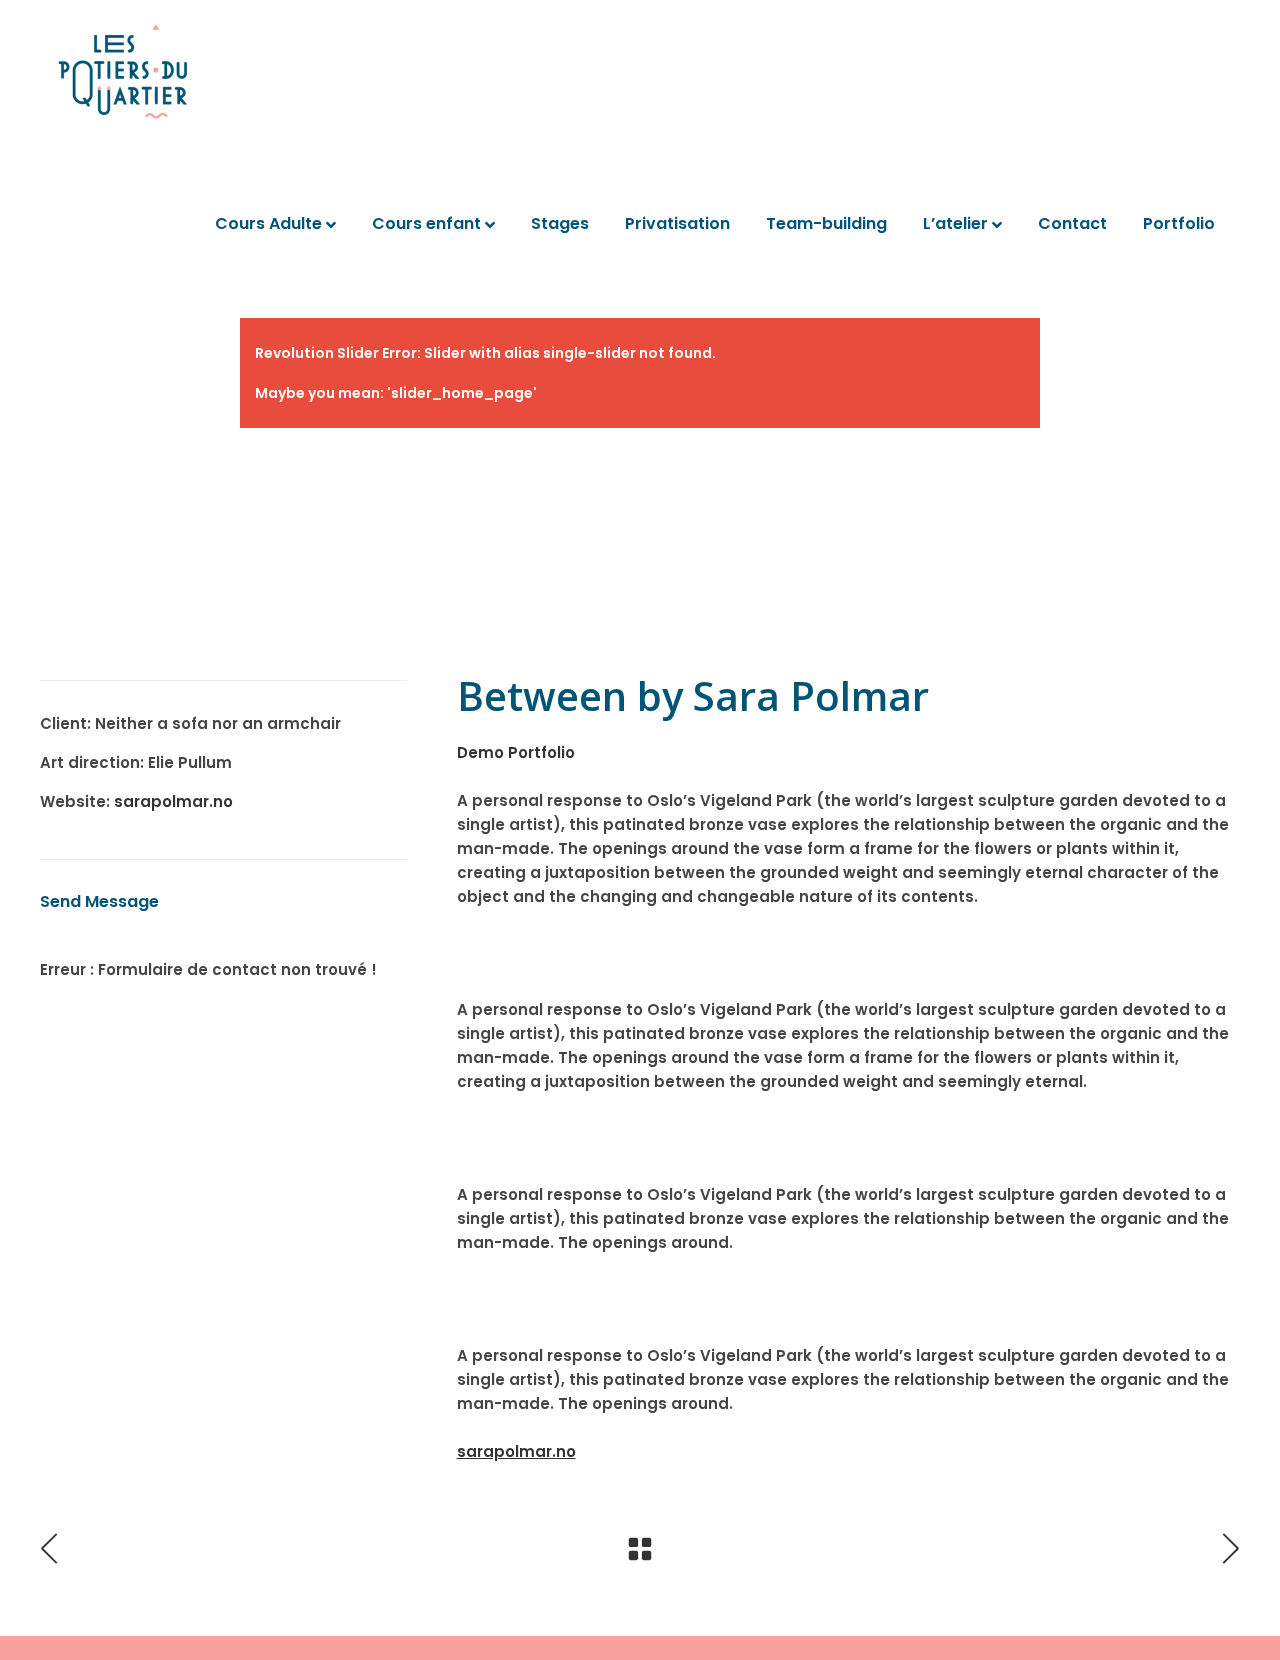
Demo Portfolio (516, 752)
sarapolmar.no (173, 801)
